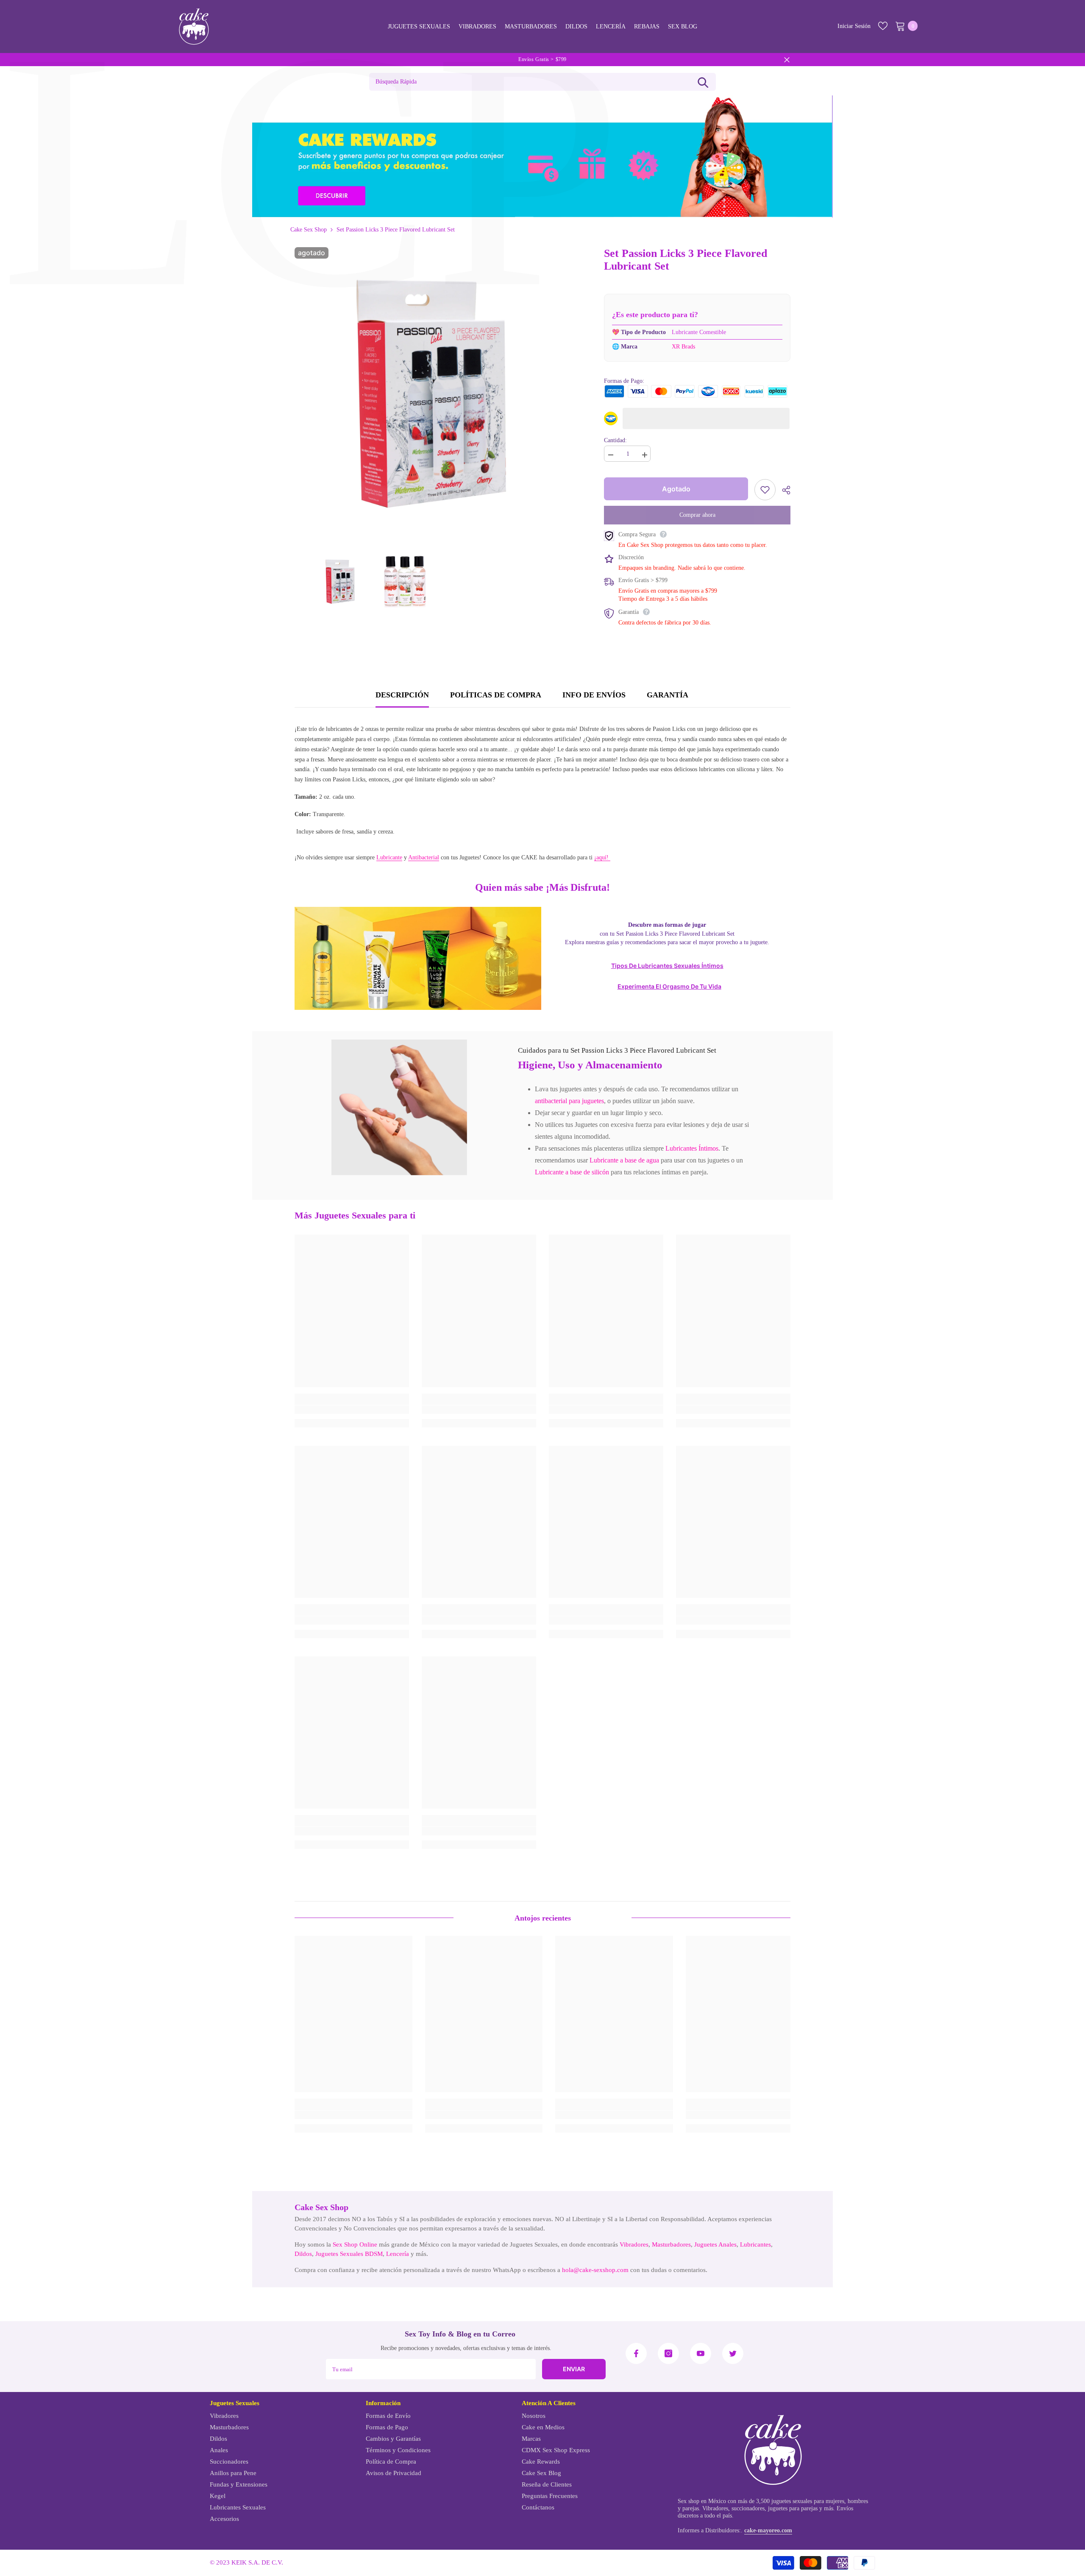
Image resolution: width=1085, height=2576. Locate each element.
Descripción (402, 695)
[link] (399, 1107)
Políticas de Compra (496, 695)
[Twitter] (733, 2353)
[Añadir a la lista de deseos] (765, 490)
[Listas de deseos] (883, 26)
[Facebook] (636, 2353)
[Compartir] (783, 490)
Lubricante (389, 857)
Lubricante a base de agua (624, 1160)
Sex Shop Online (355, 2244)
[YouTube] (701, 2353)
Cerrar (787, 60)
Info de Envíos (594, 695)
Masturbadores (671, 2244)
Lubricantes (755, 2244)
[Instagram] (668, 2353)
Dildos (303, 2254)
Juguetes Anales (715, 2244)
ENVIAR (574, 2369)
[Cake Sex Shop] (542, 156)
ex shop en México (704, 2501)
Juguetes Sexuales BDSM (349, 2254)
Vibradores (634, 2244)
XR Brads (683, 347)
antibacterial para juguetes (569, 1101)
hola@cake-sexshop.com (595, 2270)
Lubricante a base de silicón (572, 1172)
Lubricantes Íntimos (692, 1148)
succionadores (748, 2508)
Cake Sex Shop (309, 230)
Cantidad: (615, 440)
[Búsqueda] (703, 82)
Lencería (398, 2254)
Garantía (668, 695)
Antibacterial (424, 857)
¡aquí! (602, 857)
